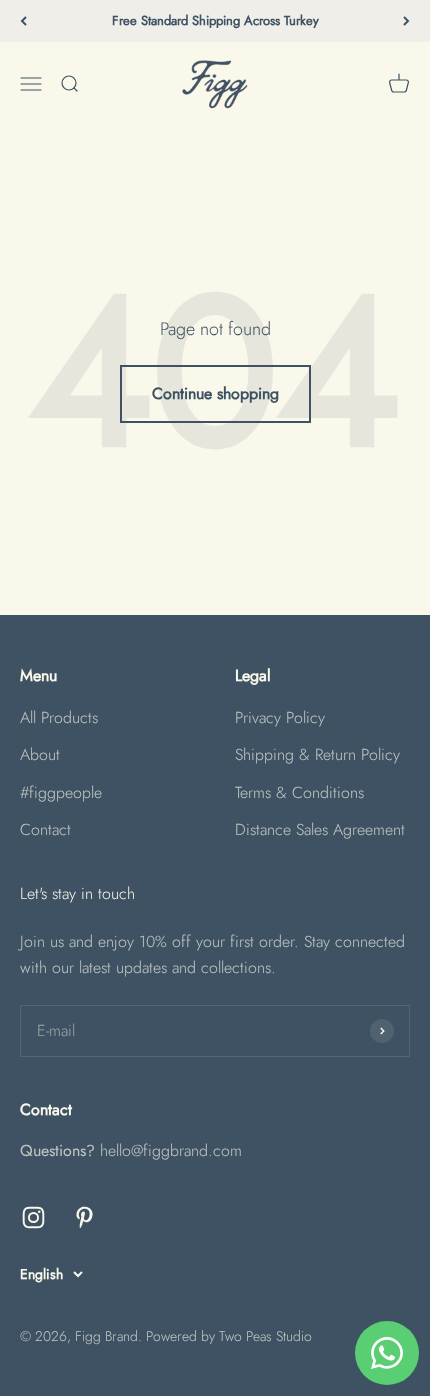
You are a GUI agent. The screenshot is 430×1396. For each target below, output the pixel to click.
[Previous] (23, 21)
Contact (45, 829)
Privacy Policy (280, 717)
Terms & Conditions (299, 792)
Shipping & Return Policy (317, 754)
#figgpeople (61, 792)
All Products (59, 717)
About (40, 754)
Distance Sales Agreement (320, 829)
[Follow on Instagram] (33, 1217)
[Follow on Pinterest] (84, 1217)
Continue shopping (215, 393)
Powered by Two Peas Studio (229, 1336)
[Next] (406, 21)
